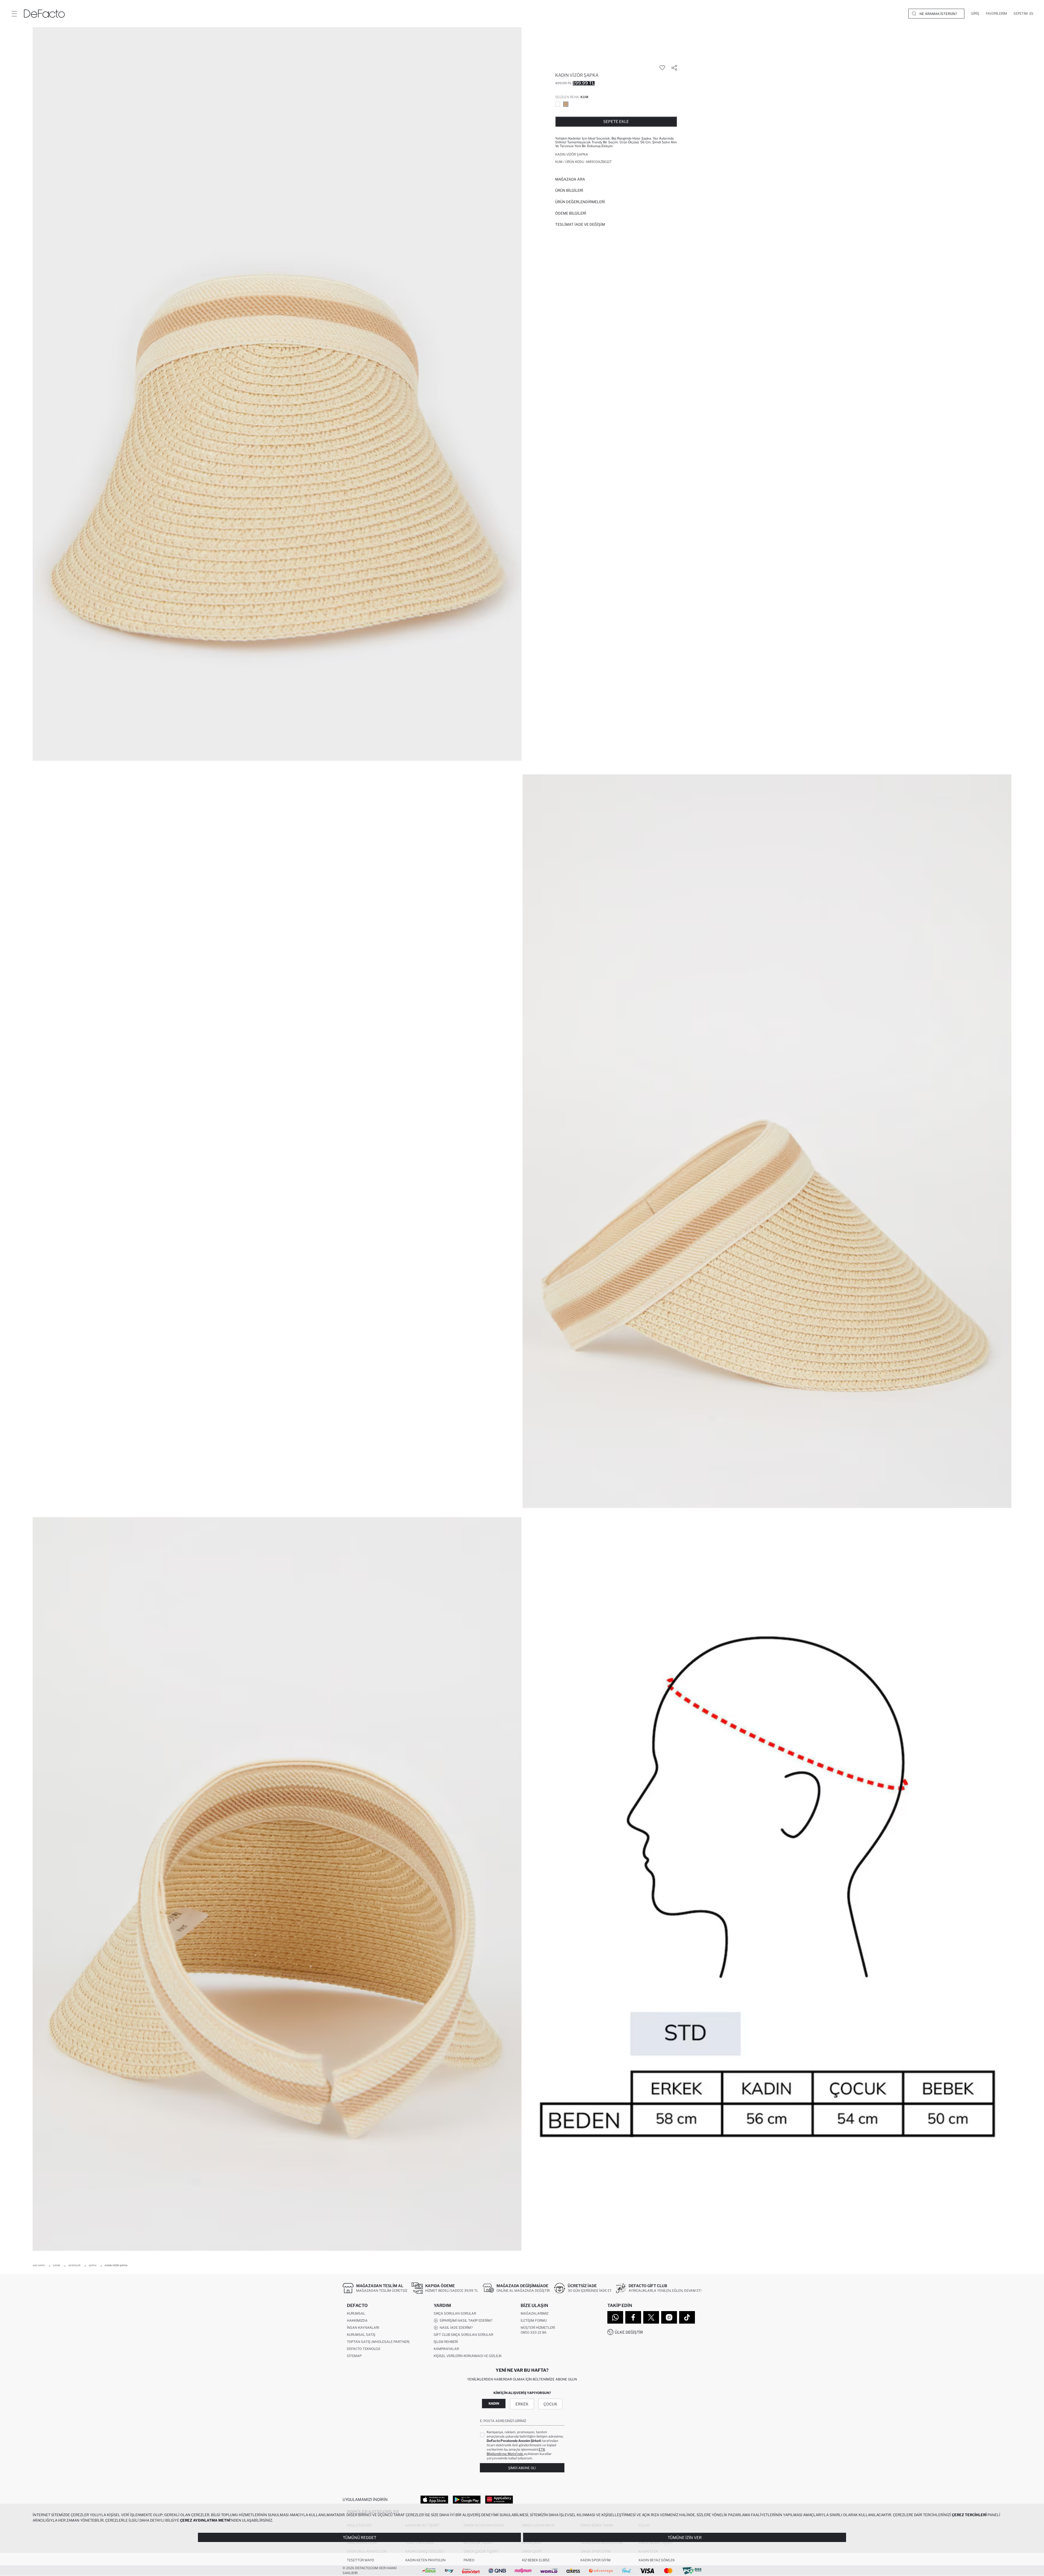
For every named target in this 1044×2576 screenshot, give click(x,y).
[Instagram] (669, 2317)
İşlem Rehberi (446, 2342)
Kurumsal (356, 2313)
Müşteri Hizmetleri (538, 2328)
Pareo (469, 2560)
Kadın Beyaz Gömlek (657, 2560)
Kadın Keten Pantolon (425, 2560)
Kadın (494, 2403)
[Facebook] (633, 2317)
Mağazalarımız (535, 2313)
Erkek (522, 2404)
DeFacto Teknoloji (363, 2349)
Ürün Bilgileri (569, 190)
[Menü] (14, 14)
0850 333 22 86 (534, 2332)
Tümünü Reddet (360, 2538)
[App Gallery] (499, 2499)
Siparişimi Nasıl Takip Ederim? (465, 2320)
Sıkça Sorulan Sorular (455, 2313)
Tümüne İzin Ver (685, 2538)
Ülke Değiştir (629, 2332)
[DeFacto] (44, 14)
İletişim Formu (534, 2320)
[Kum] (566, 104)
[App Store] (434, 2499)
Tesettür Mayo (361, 2560)
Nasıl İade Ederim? (455, 2328)
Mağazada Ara (570, 179)
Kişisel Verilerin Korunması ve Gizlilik (468, 2356)
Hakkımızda (357, 2320)
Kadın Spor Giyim (596, 2560)
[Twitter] (651, 2317)
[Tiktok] (687, 2317)
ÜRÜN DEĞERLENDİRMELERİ (580, 202)
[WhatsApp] (615, 2317)
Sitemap (354, 2356)
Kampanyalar (446, 2349)
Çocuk (550, 2404)
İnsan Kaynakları (363, 2328)
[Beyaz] (558, 104)
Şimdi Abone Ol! (522, 2468)
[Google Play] (467, 2499)
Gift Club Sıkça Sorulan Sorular (463, 2335)
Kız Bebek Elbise (536, 2560)
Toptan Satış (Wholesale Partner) (378, 2342)
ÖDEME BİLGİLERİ (571, 213)
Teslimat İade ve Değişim (580, 224)
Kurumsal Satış (361, 2335)
